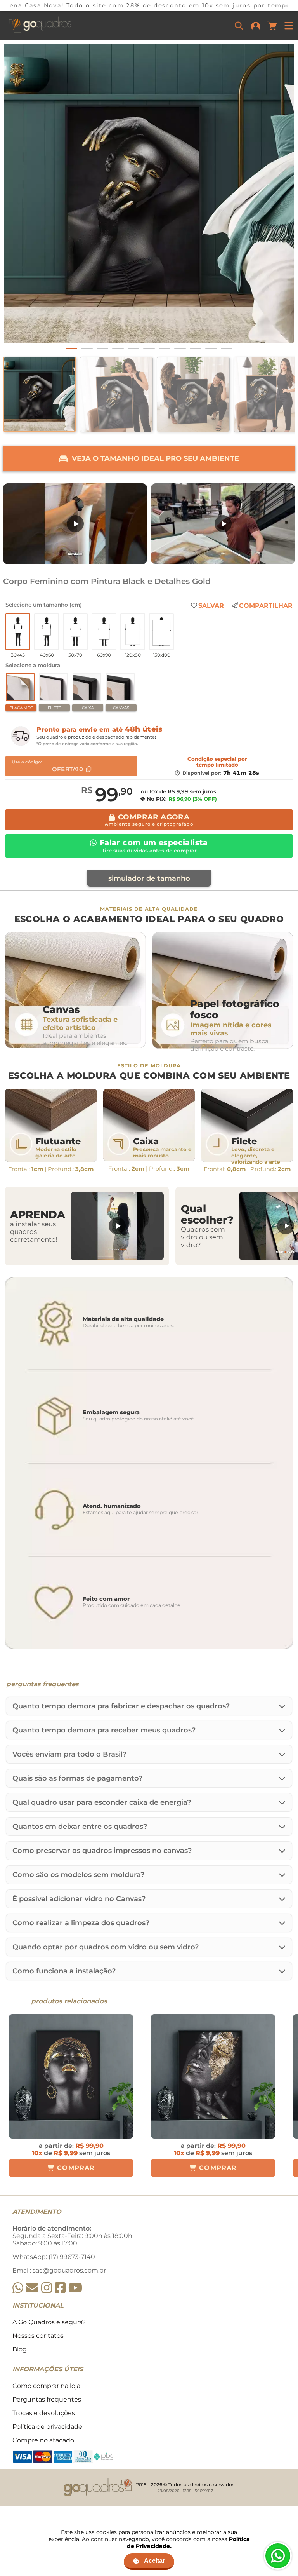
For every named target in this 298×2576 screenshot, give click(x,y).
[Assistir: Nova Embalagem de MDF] (75, 524)
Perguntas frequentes (47, 2399)
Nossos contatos (38, 2336)
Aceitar (154, 2561)
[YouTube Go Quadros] (75, 2288)
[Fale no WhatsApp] (278, 2556)
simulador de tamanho (149, 878)
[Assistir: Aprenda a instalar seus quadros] (117, 1226)
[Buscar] (239, 26)
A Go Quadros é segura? (49, 2322)
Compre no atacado (43, 2440)
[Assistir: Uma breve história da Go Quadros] (223, 524)
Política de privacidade (47, 2427)
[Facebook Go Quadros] (60, 2288)
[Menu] (289, 26)
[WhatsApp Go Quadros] (18, 2288)
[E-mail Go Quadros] (32, 2288)
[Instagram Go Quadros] (47, 2288)
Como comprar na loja (46, 2386)
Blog (20, 2349)
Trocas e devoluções (44, 2413)
